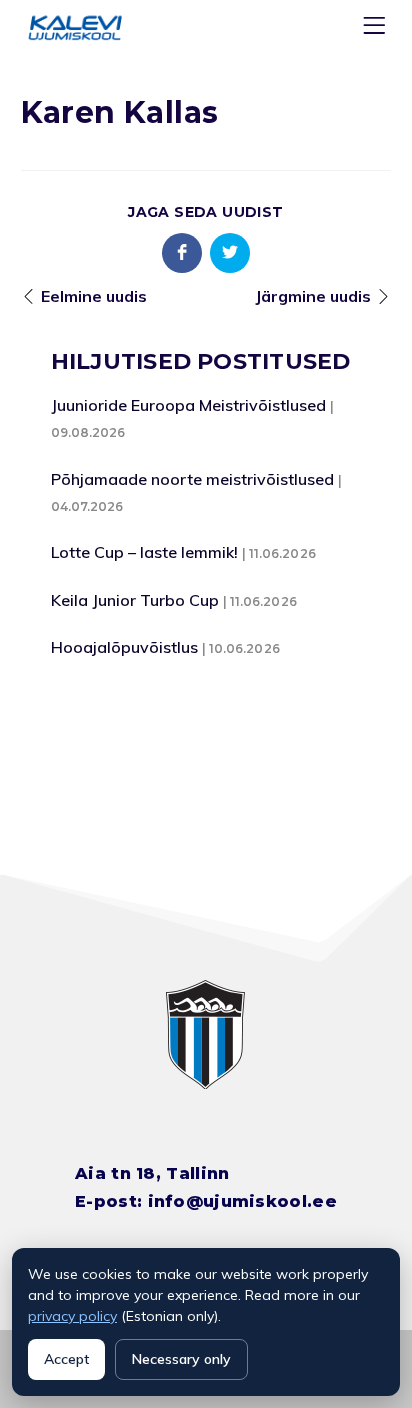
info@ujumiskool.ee (242, 1201)
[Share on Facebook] (182, 253)
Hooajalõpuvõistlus (124, 647)
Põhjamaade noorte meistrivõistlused (192, 479)
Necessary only (181, 1359)
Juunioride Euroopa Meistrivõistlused (188, 405)
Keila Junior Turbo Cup (135, 600)
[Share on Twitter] (230, 253)
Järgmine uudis (313, 296)
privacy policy (72, 1316)
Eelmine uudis (94, 296)
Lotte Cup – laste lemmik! (144, 552)
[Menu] (377, 29)
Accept (66, 1359)
